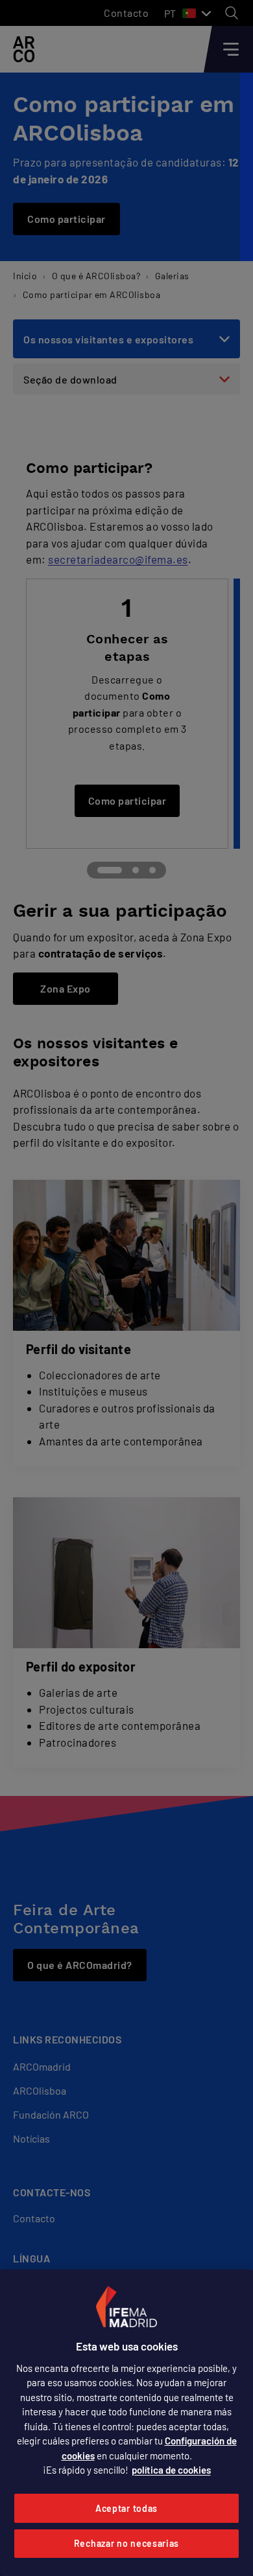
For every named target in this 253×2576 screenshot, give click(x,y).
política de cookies (171, 2470)
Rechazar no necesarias (126, 2543)
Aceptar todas (126, 2508)
